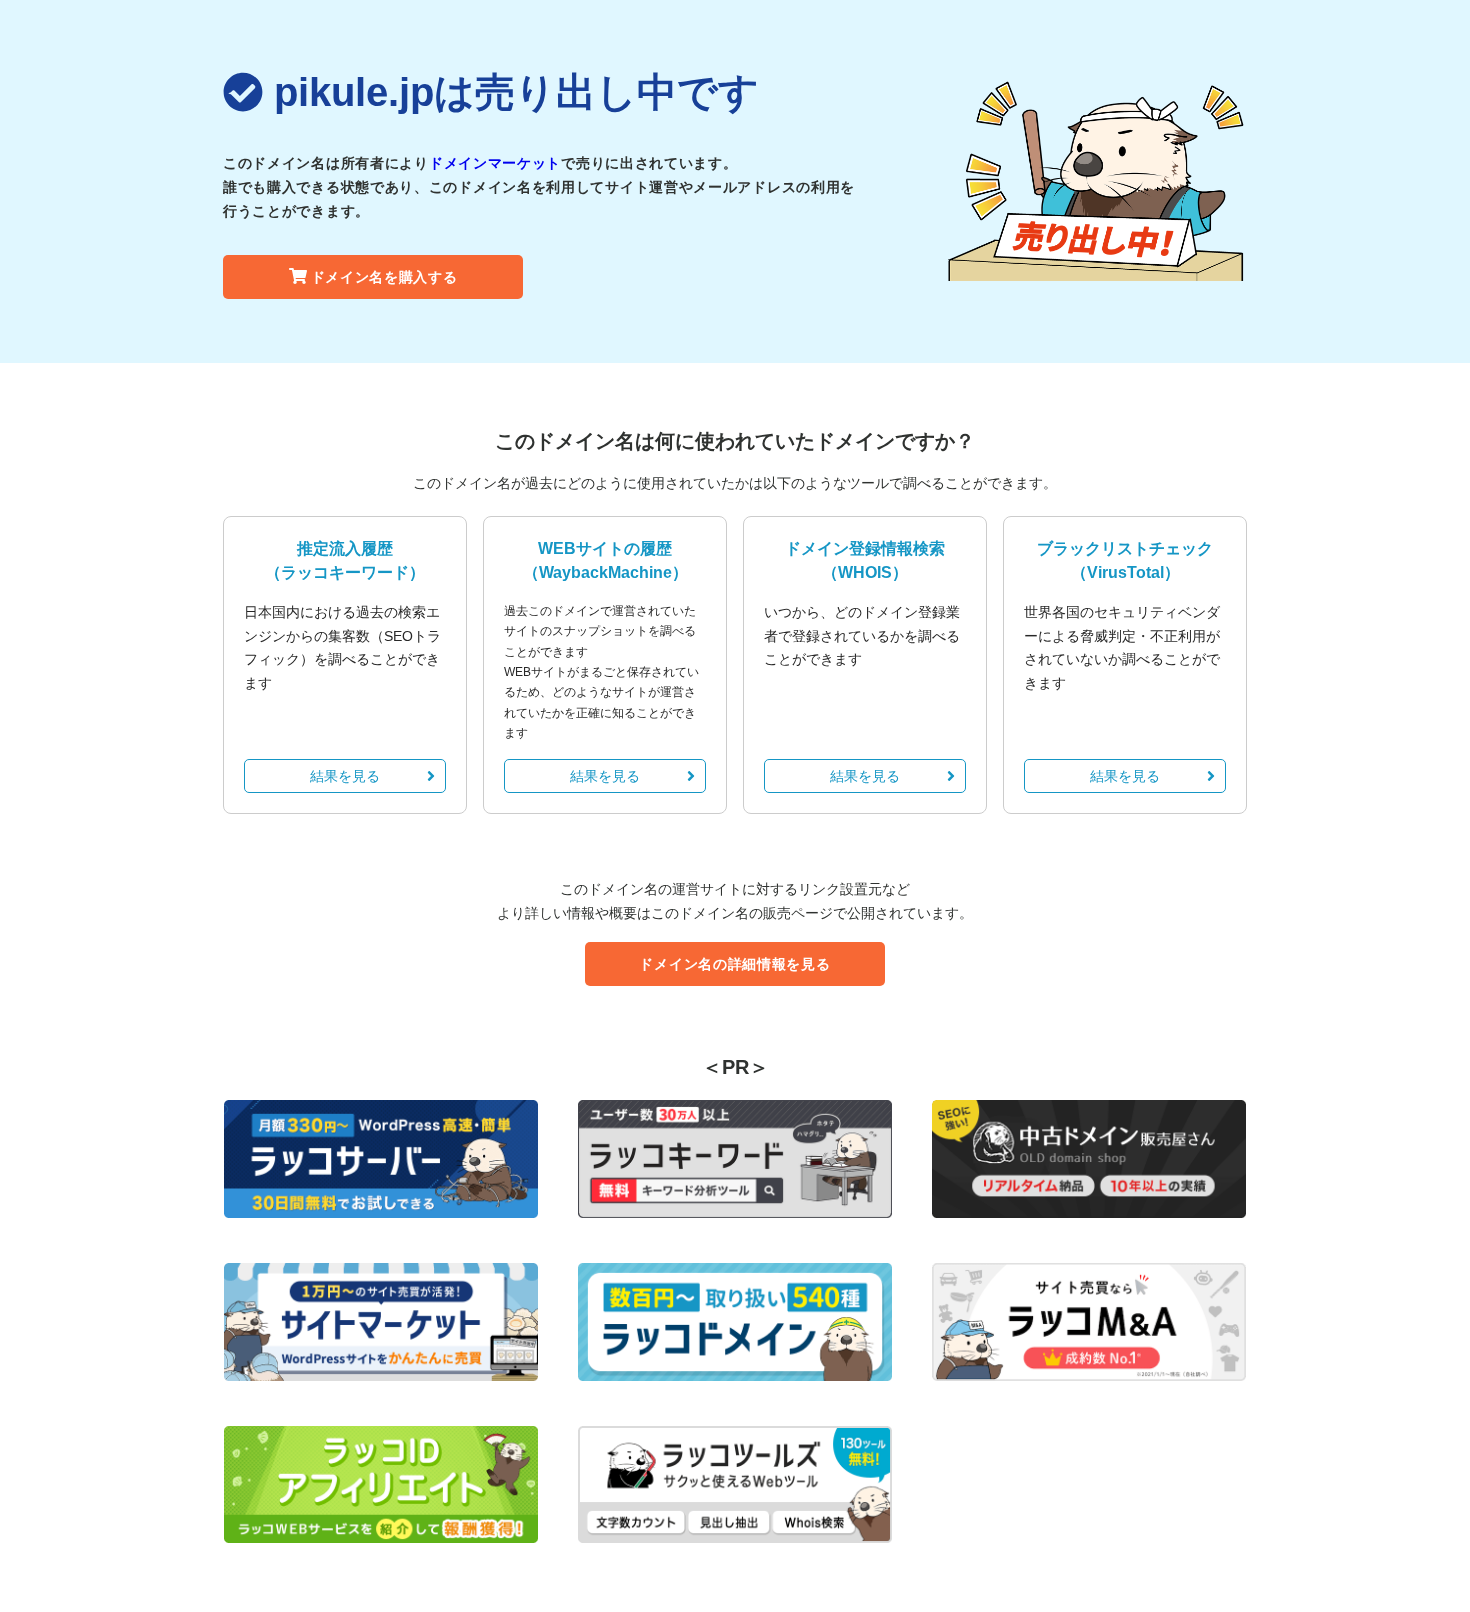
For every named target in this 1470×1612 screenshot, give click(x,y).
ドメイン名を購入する (384, 277)
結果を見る (345, 776)
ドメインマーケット (495, 163)
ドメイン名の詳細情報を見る (734, 964)
